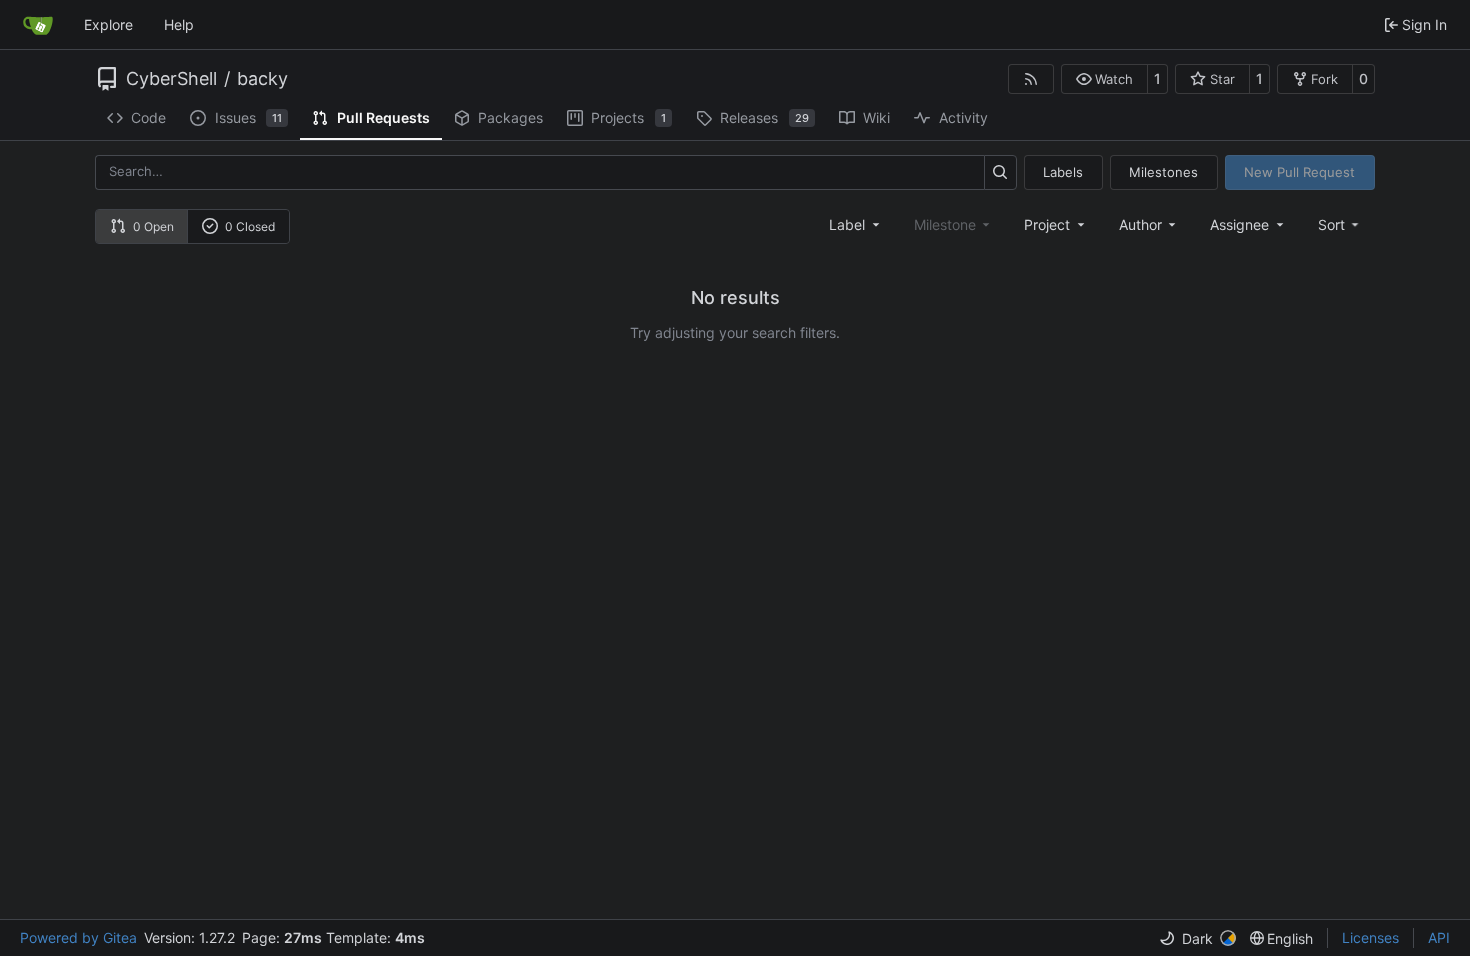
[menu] (1340, 224)
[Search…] (1000, 172)
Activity (963, 117)
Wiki (876, 117)
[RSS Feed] (1031, 79)
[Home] (38, 25)
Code (148, 117)
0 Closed (250, 226)
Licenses (1370, 937)
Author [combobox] (1140, 224)
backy (262, 79)
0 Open (153, 226)
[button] (1104, 79)
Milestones (1163, 172)
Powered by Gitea (78, 937)
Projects (628, 117)
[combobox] (856, 224)
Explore (108, 24)
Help (179, 24)
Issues (249, 117)
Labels (1063, 172)
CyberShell (171, 79)
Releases (764, 117)
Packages (510, 117)
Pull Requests (383, 117)
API (1439, 937)
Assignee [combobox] (1239, 224)
